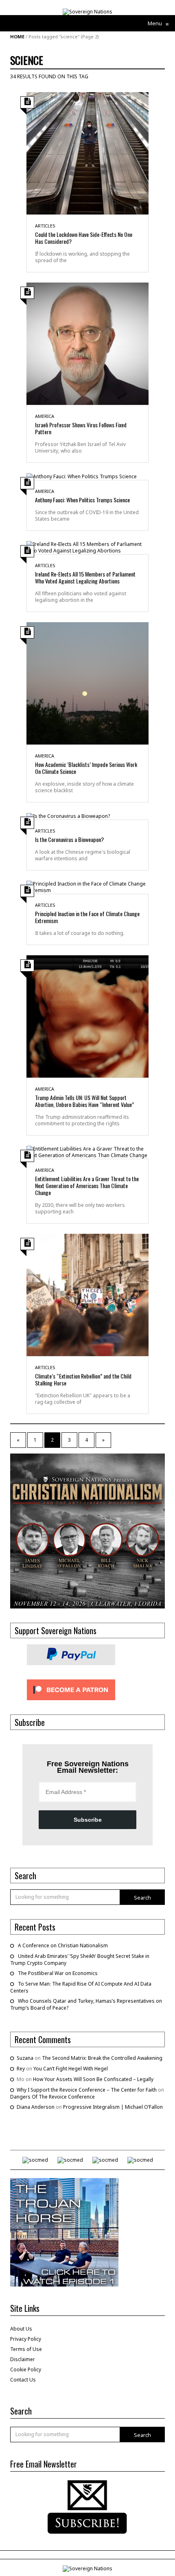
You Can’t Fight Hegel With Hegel (71, 2069)
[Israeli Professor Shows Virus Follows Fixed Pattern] (87, 343)
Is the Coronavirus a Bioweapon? (69, 839)
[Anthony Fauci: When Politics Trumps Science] (82, 476)
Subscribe (88, 1820)
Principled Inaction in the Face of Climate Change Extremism (87, 917)
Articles (45, 226)
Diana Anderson (36, 2107)
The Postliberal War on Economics (58, 1973)
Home (17, 36)
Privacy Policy (26, 2339)
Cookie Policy (26, 2369)
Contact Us (23, 2380)
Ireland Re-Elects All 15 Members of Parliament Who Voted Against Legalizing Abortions (85, 577)
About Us (21, 2329)
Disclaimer (23, 2359)
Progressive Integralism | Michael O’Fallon (113, 2107)
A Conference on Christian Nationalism (63, 1945)
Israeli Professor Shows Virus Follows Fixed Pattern (81, 428)
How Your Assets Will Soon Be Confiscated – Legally (93, 2079)
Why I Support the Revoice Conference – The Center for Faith (87, 2090)
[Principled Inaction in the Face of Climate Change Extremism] (87, 887)
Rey (21, 2069)
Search (142, 1898)
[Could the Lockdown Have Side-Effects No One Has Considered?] (87, 153)
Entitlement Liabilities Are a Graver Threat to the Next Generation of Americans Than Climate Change (87, 1185)
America (45, 416)
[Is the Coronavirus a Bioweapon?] (68, 816)
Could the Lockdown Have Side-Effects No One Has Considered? (84, 238)
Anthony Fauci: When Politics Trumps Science (82, 500)
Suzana (25, 2058)
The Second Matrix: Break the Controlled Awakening (102, 2058)
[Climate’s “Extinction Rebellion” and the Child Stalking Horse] (87, 1294)
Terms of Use (26, 2349)
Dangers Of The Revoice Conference (52, 2097)
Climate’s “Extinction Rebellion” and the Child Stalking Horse (83, 1379)
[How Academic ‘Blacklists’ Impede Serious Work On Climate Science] (87, 683)
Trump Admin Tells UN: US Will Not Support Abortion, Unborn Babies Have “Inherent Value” (84, 1101)
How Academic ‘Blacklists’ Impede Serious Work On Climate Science (86, 768)
